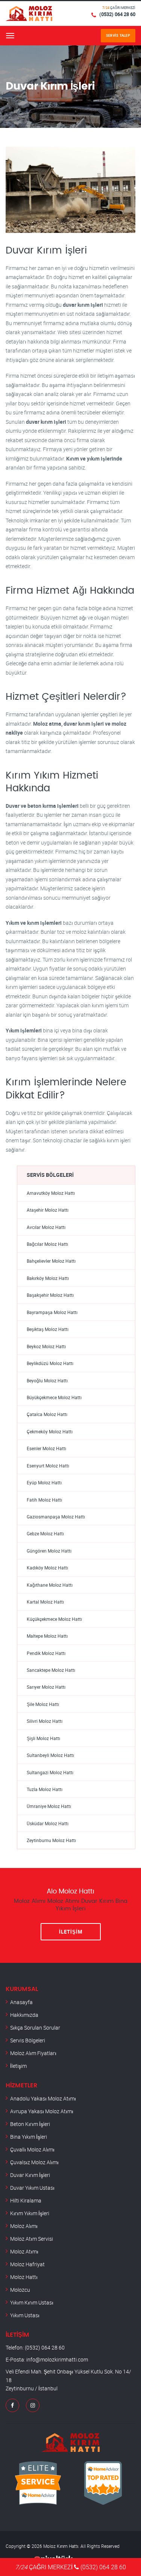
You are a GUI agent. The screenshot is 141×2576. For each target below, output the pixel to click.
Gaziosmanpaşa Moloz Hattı (56, 1517)
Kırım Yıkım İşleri (30, 2213)
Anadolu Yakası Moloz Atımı (43, 2098)
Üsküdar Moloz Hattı (48, 1824)
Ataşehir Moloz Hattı (48, 1210)
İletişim (71, 1932)
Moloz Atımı (24, 2251)
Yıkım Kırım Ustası (32, 2302)
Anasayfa (21, 2002)
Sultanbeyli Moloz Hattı (50, 1755)
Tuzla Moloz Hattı (45, 1789)
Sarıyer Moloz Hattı (46, 1687)
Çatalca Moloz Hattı (47, 1414)
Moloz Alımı (24, 2226)
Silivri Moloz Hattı (45, 1721)
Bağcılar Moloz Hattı (47, 1244)
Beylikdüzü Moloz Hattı (50, 1363)
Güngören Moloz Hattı (49, 1551)
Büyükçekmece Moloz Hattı (54, 1398)
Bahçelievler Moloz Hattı (51, 1261)
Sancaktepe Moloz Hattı (51, 1670)
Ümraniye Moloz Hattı (49, 1806)
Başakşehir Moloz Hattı (50, 1295)
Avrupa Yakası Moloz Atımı (42, 2111)
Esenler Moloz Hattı (46, 1449)
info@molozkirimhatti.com (57, 2359)
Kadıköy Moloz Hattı (47, 1568)
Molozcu (20, 2290)
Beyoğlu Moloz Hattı (47, 1381)
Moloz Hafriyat (27, 2264)
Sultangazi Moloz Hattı (50, 1773)
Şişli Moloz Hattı (43, 1738)
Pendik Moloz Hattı (46, 1653)
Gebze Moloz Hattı (45, 1534)
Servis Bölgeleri (28, 2040)
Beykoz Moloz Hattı (46, 1347)
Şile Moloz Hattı (43, 1704)
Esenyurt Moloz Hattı (48, 1466)
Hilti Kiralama (26, 2200)
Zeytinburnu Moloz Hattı (51, 1840)
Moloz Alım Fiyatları (33, 2053)
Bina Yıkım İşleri (29, 2137)
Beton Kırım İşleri (30, 2124)
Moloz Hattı (24, 2277)
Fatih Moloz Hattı (44, 1500)
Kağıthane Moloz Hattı (50, 1585)
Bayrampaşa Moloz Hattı (52, 1312)
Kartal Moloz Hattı (45, 1602)
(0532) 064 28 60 (117, 14)
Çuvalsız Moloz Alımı (34, 2162)
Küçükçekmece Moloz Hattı (54, 1619)
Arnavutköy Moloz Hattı (51, 1193)
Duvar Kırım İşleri (30, 2175)
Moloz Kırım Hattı (61, 2546)
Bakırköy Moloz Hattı (48, 1278)
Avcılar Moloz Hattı (46, 1227)
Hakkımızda (24, 2015)
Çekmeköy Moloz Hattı (50, 1432)
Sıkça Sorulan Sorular (35, 2028)
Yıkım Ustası (25, 2315)
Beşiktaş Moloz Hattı (48, 1329)
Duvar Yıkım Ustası (32, 2188)
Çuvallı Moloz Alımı (32, 2149)
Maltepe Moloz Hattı (47, 1636)
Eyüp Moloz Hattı (44, 1483)
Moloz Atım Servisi (32, 2239)
